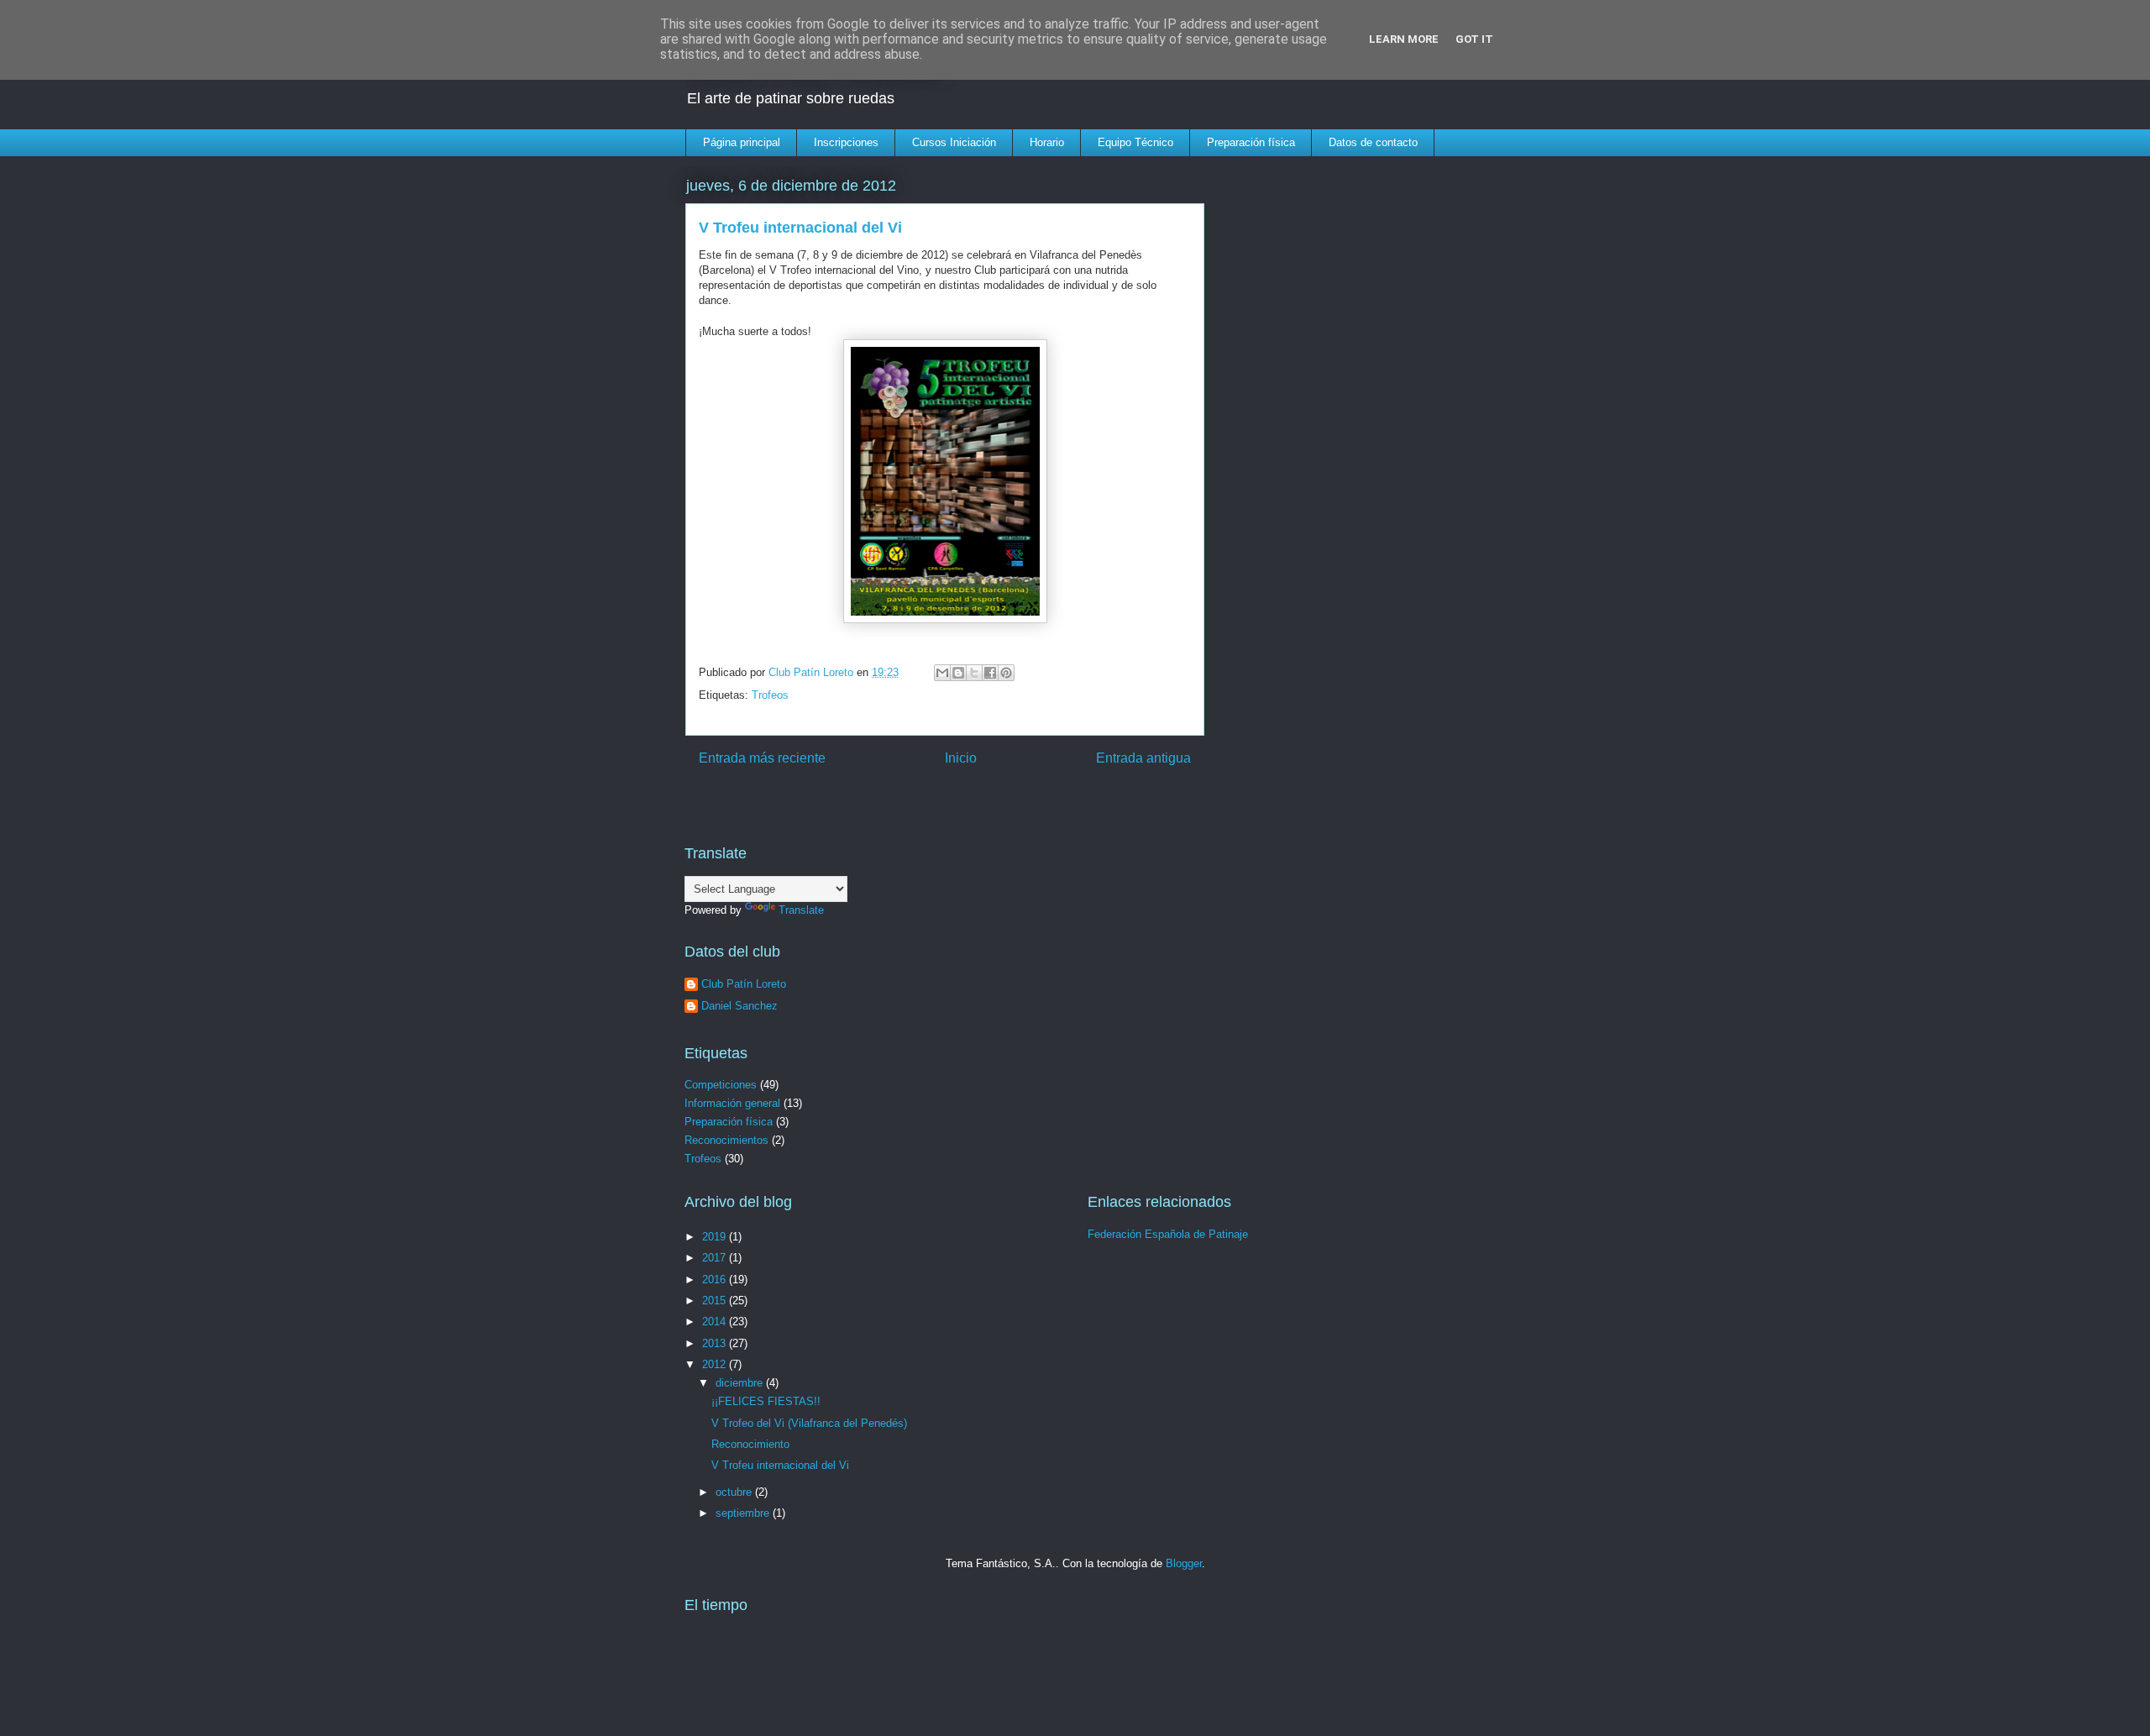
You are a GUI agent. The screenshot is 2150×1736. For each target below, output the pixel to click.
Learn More (1404, 39)
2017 (716, 1258)
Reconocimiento (750, 1444)
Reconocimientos (726, 1140)
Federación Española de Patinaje (1168, 1234)
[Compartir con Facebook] (990, 673)
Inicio (961, 758)
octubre (735, 1492)
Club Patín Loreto (744, 984)
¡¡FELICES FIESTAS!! (766, 1401)
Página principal (742, 142)
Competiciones (721, 1085)
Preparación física (1251, 142)
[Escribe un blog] (958, 673)
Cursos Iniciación (954, 142)
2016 (716, 1280)
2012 (716, 1364)
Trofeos (770, 695)
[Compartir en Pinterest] (1006, 673)
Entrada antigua (1143, 758)
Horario (1047, 142)
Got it (1474, 39)
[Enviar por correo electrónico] (942, 673)
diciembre (741, 1383)
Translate (801, 910)
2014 (716, 1322)
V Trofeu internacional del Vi (780, 1465)
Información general (732, 1103)
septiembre (744, 1513)
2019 (716, 1237)
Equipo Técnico (1135, 142)
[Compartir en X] (974, 673)
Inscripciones (846, 142)
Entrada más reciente (762, 758)
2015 (716, 1301)
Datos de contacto (1373, 142)
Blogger (1184, 1563)
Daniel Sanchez (739, 1006)
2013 (716, 1343)
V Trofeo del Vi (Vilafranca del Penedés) (809, 1423)
